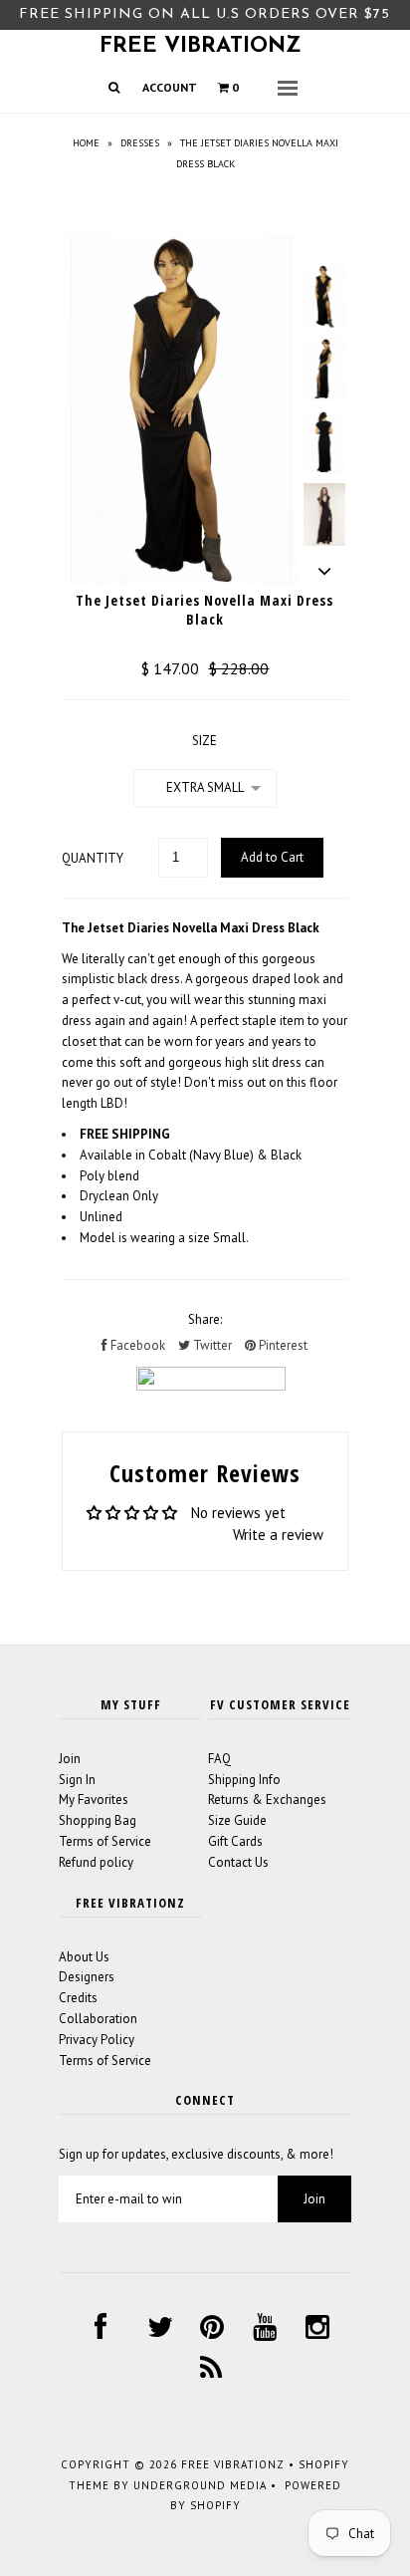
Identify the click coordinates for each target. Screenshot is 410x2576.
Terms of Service (105, 1841)
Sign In (77, 1780)
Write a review (278, 1535)
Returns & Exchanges (267, 1800)
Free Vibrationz (201, 46)
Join (70, 1759)
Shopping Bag (98, 1820)
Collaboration (98, 2019)
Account (170, 87)
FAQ (219, 1759)
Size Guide (237, 1820)
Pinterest (282, 1345)
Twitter (211, 1345)
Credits (78, 1998)
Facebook (136, 1345)
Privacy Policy (97, 2040)
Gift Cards (235, 1841)
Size (205, 741)
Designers (87, 1977)
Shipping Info (244, 1780)
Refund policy (96, 1862)
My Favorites (94, 1800)
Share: (205, 1319)
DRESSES (140, 143)
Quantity (93, 858)
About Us (84, 1957)
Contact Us (238, 1862)
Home (86, 143)
